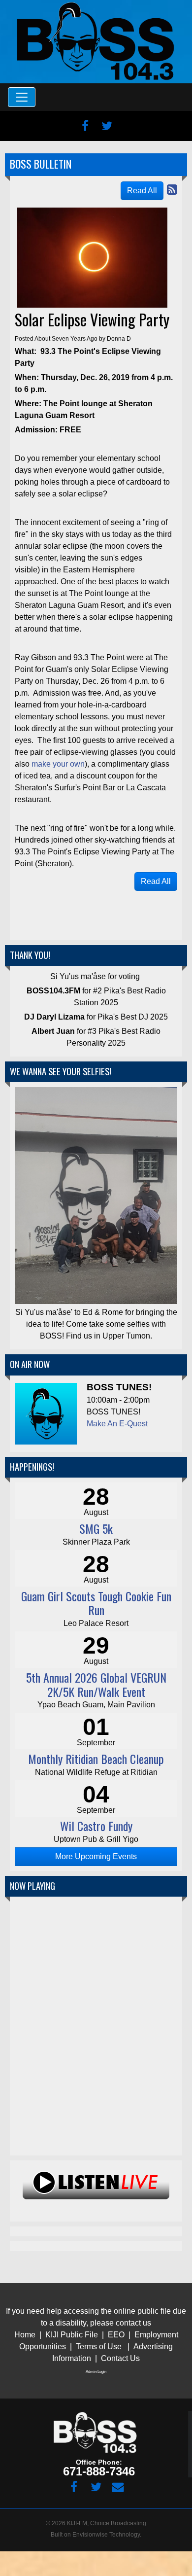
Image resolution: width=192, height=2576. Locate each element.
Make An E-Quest (117, 1424)
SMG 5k (96, 1528)
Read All (142, 191)
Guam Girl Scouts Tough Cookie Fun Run (96, 1603)
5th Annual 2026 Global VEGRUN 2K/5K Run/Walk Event (96, 1684)
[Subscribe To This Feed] (172, 190)
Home (25, 2335)
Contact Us (120, 2358)
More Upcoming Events (96, 1856)
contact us (133, 2323)
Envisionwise (90, 2535)
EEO (117, 2335)
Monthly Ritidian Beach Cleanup (96, 1759)
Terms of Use (99, 2347)
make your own (58, 764)
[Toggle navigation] (22, 97)
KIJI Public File (72, 2335)
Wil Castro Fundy (96, 1826)
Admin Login (96, 2372)
